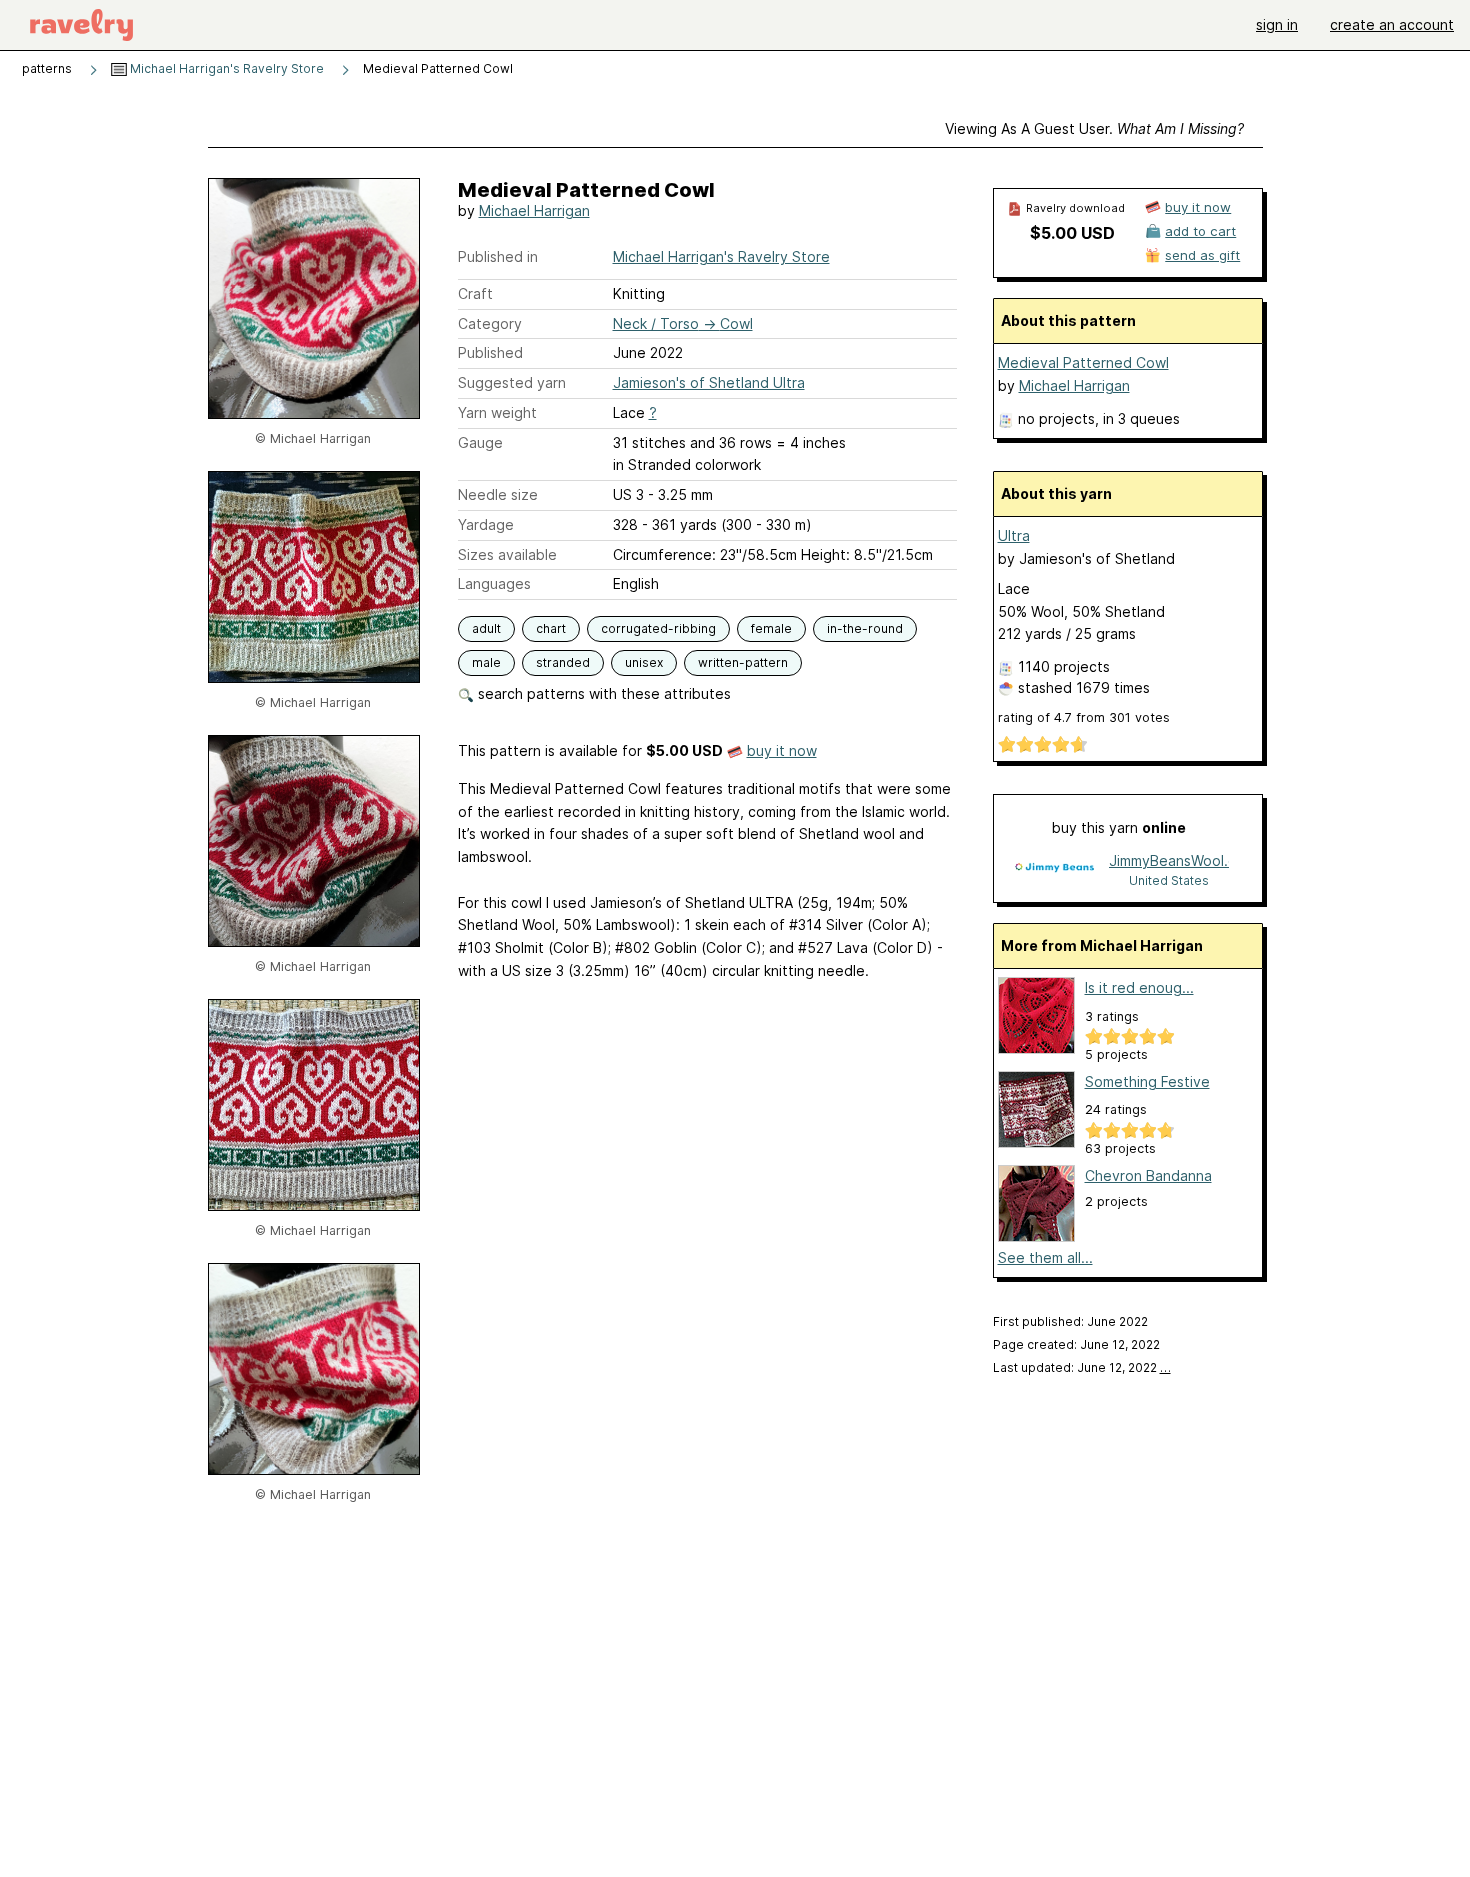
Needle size (498, 494)
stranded (563, 662)
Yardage (486, 524)
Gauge (480, 442)
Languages (494, 583)
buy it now (782, 750)
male (486, 662)
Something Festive (1147, 1081)
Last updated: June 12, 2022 (1082, 1367)
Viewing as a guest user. (1094, 128)
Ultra (1014, 535)
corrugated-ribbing (658, 628)
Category (490, 323)
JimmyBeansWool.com (1169, 860)
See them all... (1045, 1257)
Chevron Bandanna (1148, 1175)
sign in (1277, 24)
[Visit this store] (1054, 869)
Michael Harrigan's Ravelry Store (225, 68)
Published (490, 352)
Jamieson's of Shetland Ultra (709, 382)
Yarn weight (497, 412)
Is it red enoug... (1139, 987)
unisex (644, 662)
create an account (1392, 24)
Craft (475, 293)
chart (551, 628)
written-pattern (743, 662)
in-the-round (865, 628)
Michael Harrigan (534, 210)
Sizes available (507, 554)
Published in (498, 256)
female (771, 628)
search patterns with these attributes (602, 693)
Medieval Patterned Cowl (1083, 362)
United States (1169, 880)
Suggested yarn (512, 382)
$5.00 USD (1072, 233)
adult (486, 628)
